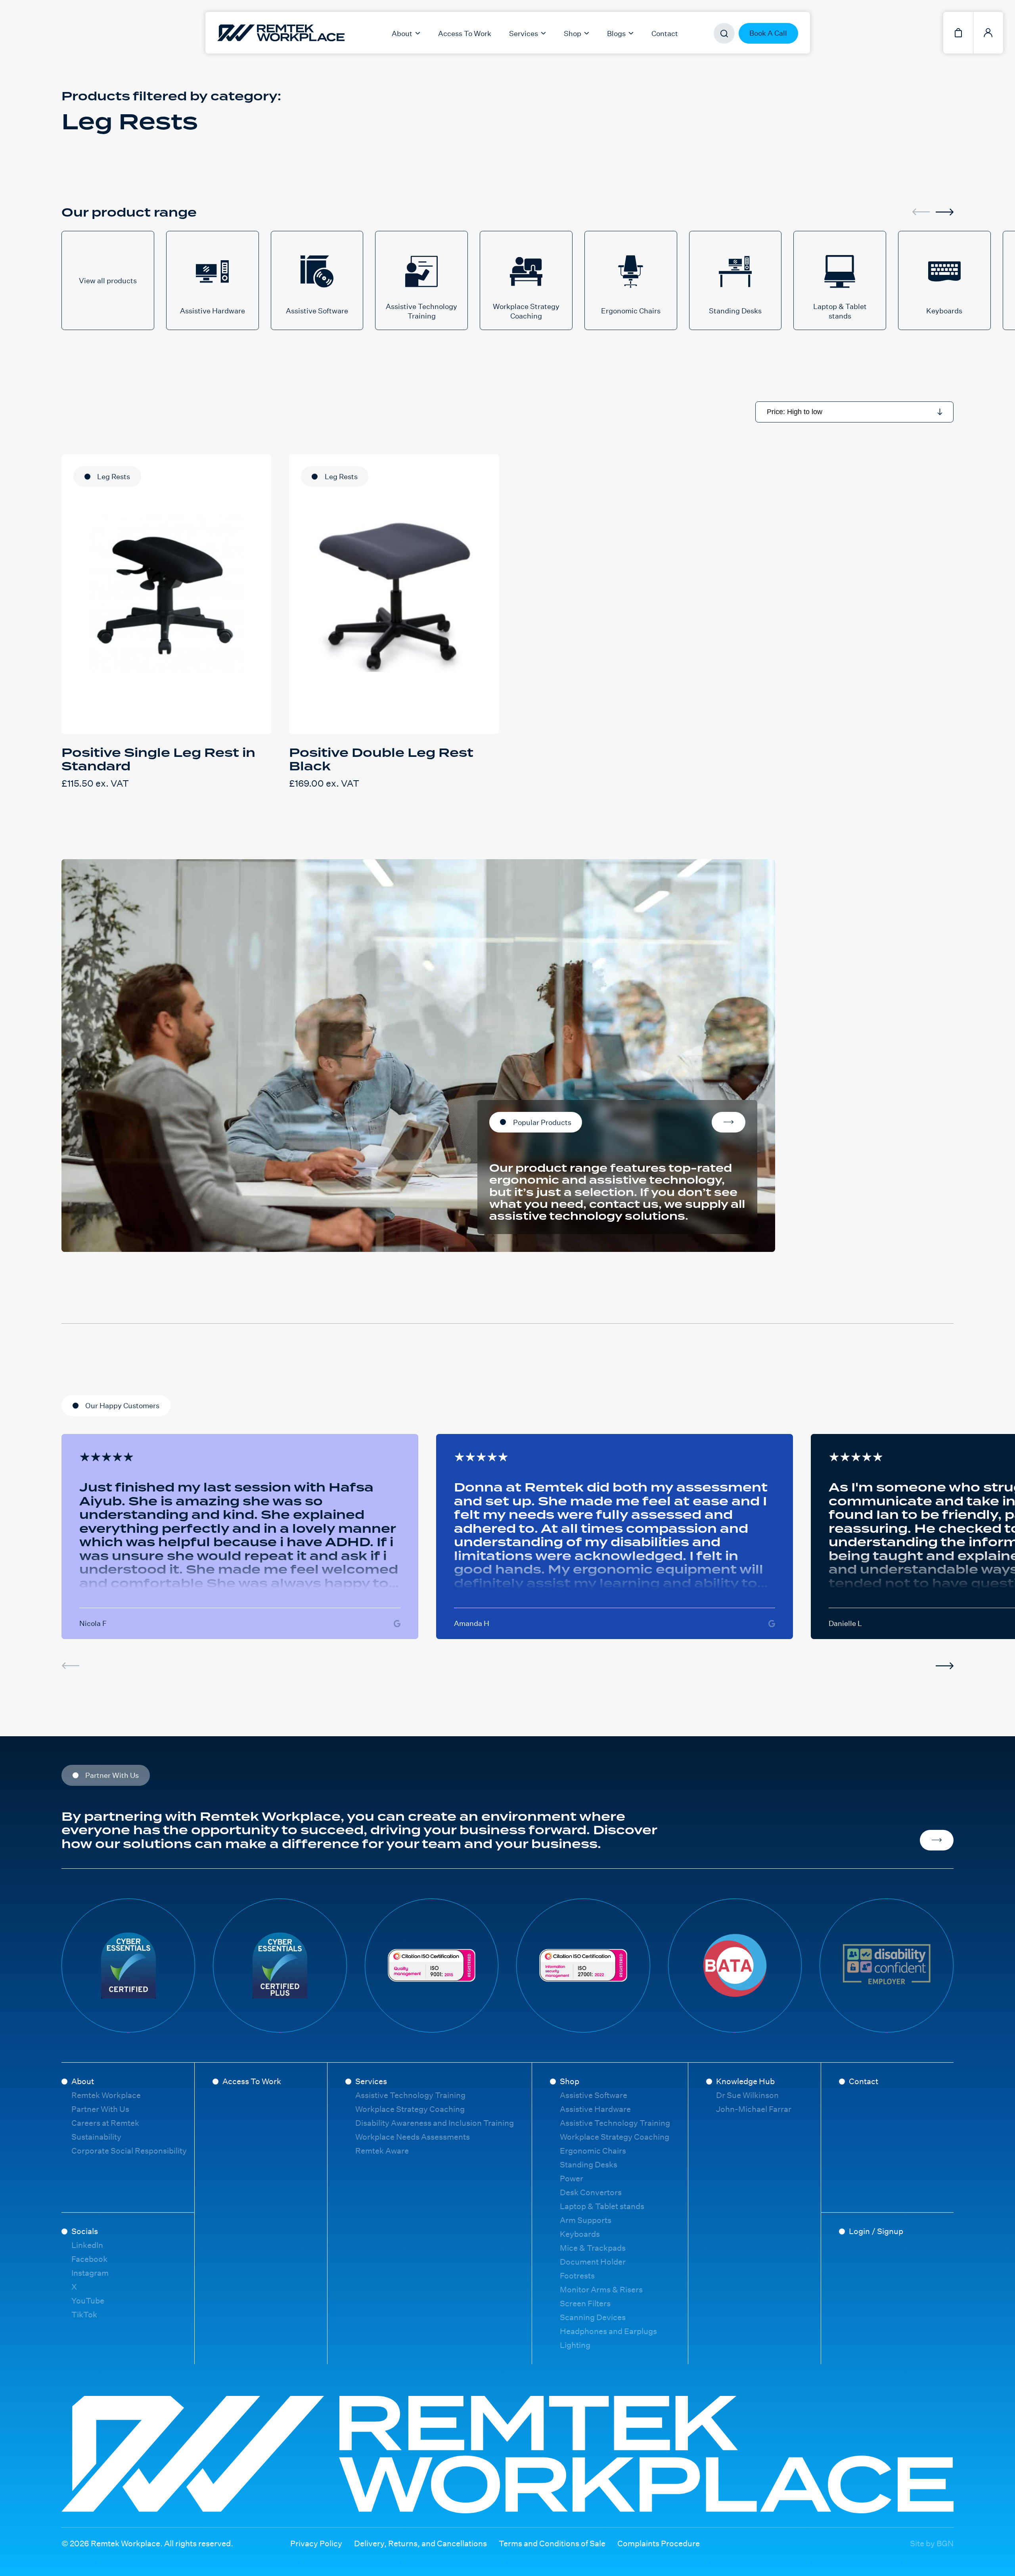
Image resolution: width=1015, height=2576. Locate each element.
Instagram (90, 2273)
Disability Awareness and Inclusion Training (435, 2123)
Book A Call (768, 33)
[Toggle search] (724, 34)
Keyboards (580, 2234)
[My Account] (988, 33)
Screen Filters (585, 2303)
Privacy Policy (316, 2543)
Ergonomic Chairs (593, 2151)
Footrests (577, 2276)
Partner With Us (100, 2109)
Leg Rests (114, 476)
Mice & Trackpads (593, 2248)
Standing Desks (589, 2164)
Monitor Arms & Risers (601, 2289)
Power (572, 2178)
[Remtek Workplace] (235, 33)
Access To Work (465, 33)
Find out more (937, 1840)
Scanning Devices (593, 2317)
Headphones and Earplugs (608, 2331)
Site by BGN (932, 2543)
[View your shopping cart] (958, 33)
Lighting (575, 2345)
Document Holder (593, 2262)
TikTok (84, 2314)
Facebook (89, 2259)
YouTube (88, 2301)
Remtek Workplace (106, 2095)
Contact (665, 33)
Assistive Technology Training (410, 2095)
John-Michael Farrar (754, 2109)
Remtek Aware (382, 2151)
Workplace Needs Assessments (413, 2137)
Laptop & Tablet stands (602, 2206)
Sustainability (96, 2137)
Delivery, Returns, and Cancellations (420, 2543)
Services (371, 2081)
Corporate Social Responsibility (129, 2151)
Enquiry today (729, 1122)
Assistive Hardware (595, 2109)
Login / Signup (876, 2231)
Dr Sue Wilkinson (747, 2095)
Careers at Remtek (105, 2123)
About (83, 2081)
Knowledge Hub (745, 2081)
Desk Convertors (591, 2192)
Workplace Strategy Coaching (410, 2109)
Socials (85, 2231)
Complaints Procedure (659, 2543)
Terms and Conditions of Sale (552, 2543)
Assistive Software (594, 2095)
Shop (570, 2081)
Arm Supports (586, 2220)
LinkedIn (87, 2245)
